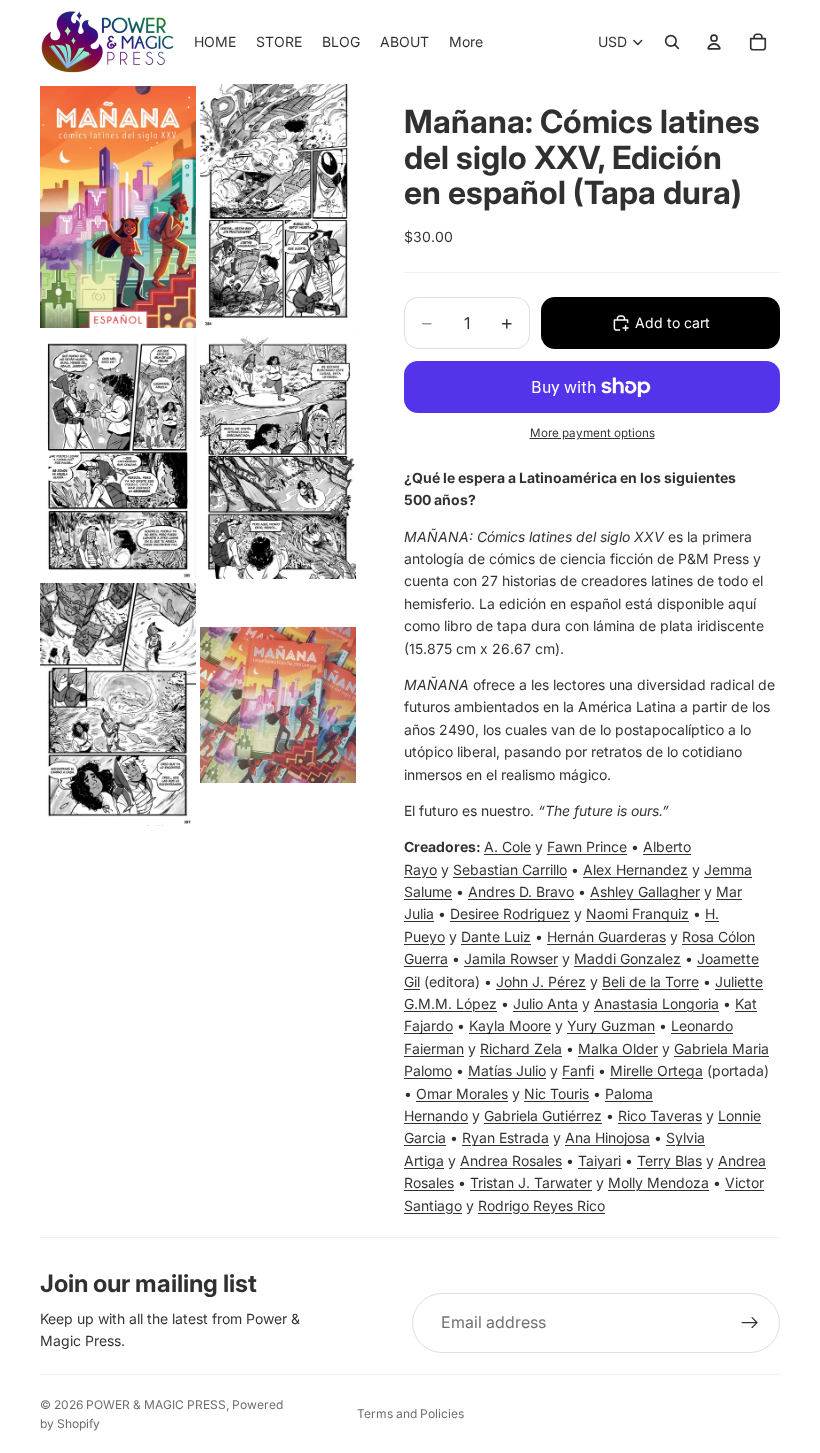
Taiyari (599, 1160)
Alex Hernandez (635, 869)
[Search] (672, 42)
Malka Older (618, 1048)
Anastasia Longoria (656, 1003)
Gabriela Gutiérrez (543, 1115)
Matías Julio (507, 1070)
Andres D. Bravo (521, 891)
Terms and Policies (410, 1413)
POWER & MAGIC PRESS (156, 1404)
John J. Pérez (541, 981)
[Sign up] (750, 1323)
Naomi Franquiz (637, 913)
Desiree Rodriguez (510, 913)
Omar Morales (462, 1093)
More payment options (592, 433)
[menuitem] (466, 42)
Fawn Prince (587, 846)
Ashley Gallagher (645, 891)
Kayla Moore (510, 1025)
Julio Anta (545, 1003)
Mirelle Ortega (656, 1070)
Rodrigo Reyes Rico (541, 1205)
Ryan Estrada (505, 1137)
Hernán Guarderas (606, 936)
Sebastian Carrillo (510, 869)
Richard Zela (521, 1048)
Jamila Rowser (511, 958)
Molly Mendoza (658, 1182)
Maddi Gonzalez (627, 958)
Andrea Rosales (511, 1160)
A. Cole (507, 846)
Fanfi (578, 1070)
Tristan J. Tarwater (531, 1182)
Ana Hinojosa (607, 1137)
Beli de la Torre (650, 981)
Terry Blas (669, 1160)
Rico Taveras (660, 1115)
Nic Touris (556, 1093)
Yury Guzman (611, 1025)
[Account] (714, 42)
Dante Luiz (496, 936)
